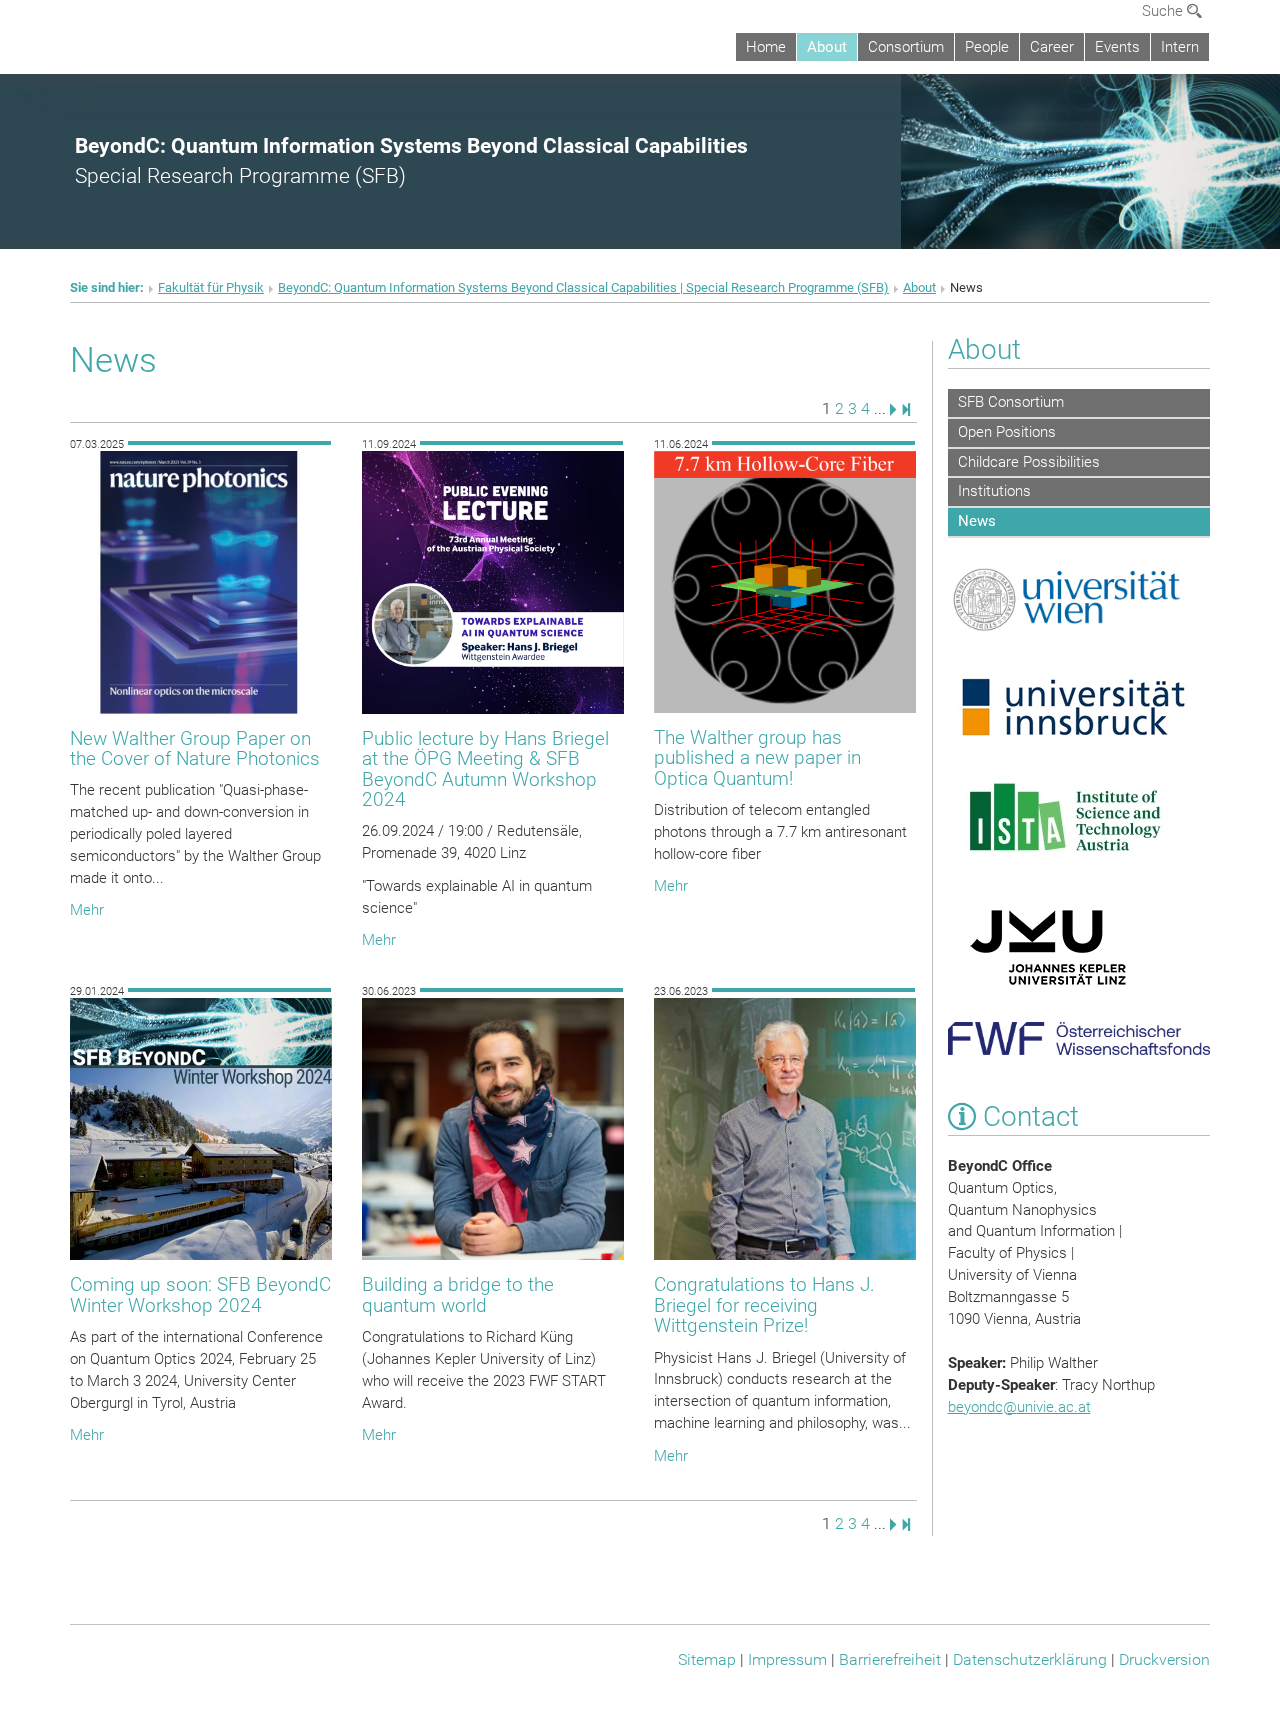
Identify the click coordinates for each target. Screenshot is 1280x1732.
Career (1052, 47)
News (977, 521)
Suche (1164, 11)
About (827, 47)
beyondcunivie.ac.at (1019, 1407)
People (987, 47)
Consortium (906, 47)
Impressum (787, 1659)
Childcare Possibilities (1029, 462)
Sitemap (707, 1659)
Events (1117, 47)
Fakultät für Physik (211, 287)
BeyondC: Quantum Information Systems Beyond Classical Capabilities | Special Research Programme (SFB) (583, 287)
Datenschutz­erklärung (1030, 1659)
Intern (1180, 47)
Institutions (994, 491)
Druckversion (1164, 1659)
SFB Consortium (1011, 402)
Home (766, 47)
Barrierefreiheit (890, 1659)
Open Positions (1007, 432)
